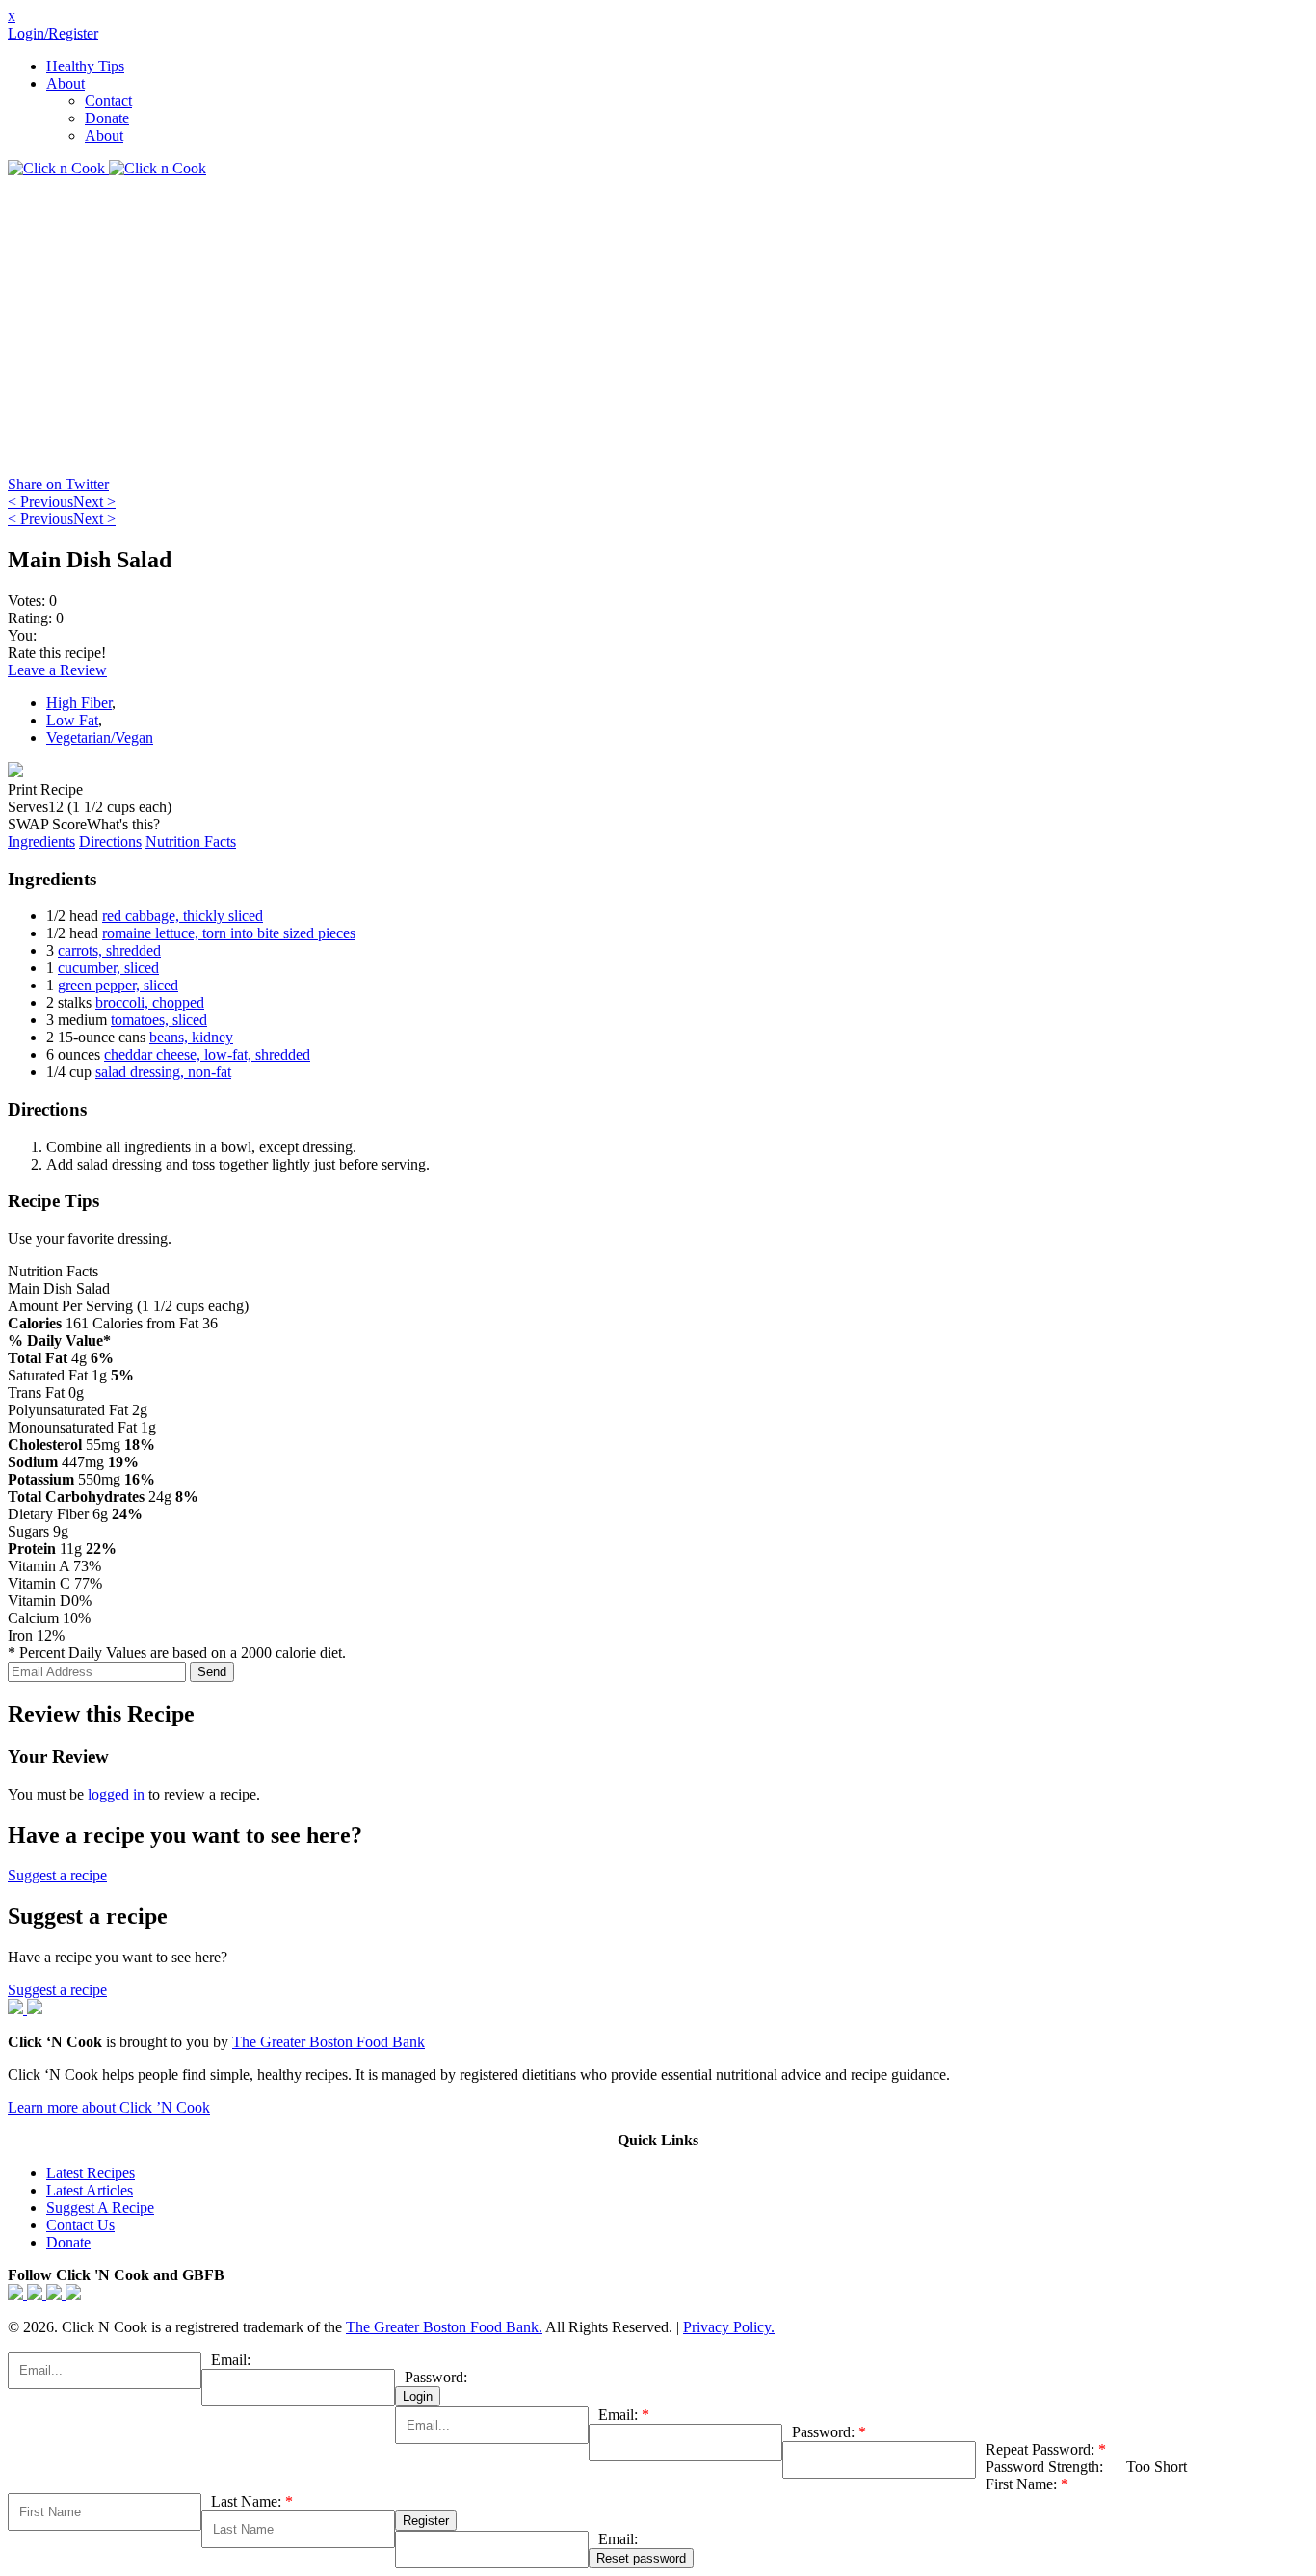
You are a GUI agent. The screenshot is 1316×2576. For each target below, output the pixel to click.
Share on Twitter (58, 484)
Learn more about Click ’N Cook (109, 2107)
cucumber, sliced (108, 968)
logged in (116, 1794)
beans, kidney (191, 1037)
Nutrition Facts (191, 841)
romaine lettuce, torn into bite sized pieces (229, 933)
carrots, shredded (109, 950)
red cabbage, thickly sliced (183, 916)
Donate (107, 118)
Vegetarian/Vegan (100, 737)
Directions (110, 841)
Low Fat (72, 720)
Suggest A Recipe (100, 2208)
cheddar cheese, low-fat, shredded (207, 1054)
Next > (94, 501)
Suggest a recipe (57, 1875)
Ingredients (41, 841)
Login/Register (53, 33)
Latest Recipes (91, 2173)
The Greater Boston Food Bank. (444, 2327)
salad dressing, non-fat (163, 1072)
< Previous (40, 501)
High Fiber (79, 703)
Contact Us (80, 2225)
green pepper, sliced (118, 985)
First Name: (1027, 2484)
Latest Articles (90, 2190)
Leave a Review (57, 670)
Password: (436, 2377)
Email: (231, 2360)
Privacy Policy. (729, 2327)
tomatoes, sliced (159, 1020)
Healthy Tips (85, 66)
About (66, 83)
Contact (108, 101)
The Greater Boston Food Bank (329, 2042)
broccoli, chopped (150, 1002)
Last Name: (252, 2501)
